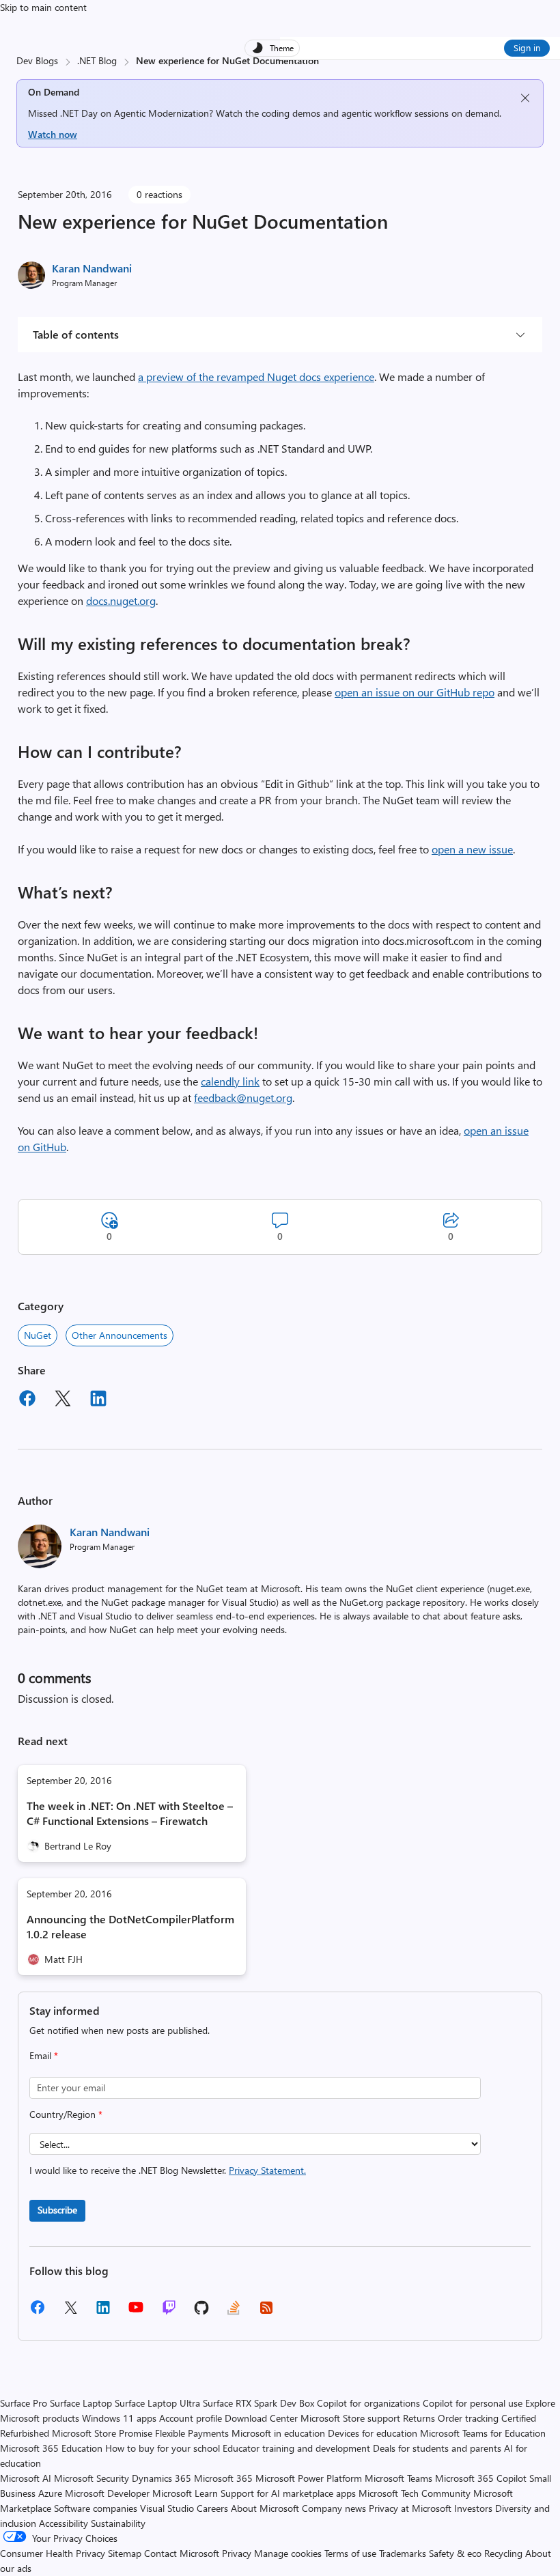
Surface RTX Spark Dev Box (258, 2403)
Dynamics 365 (162, 2478)
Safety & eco (455, 2553)
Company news (334, 2508)
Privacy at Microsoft (410, 2508)
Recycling (503, 2553)
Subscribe (57, 2210)
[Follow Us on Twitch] (169, 2312)
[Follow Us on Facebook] (38, 2312)
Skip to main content (43, 7)
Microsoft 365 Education (51, 2448)
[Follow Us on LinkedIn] (103, 2312)
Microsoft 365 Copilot (481, 2478)
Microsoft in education (278, 2433)
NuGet (38, 1335)
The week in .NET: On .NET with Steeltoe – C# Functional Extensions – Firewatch (130, 1813)
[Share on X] (63, 1400)
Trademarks (403, 2553)
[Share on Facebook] (27, 1400)
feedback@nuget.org (243, 1098)
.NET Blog (97, 60)
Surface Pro (24, 2403)
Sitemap (125, 2553)
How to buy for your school (163, 2448)
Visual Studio (167, 2508)
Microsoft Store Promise (102, 2433)
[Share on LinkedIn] (98, 1400)
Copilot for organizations (368, 2403)
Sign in (527, 47)
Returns (419, 2418)
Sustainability (118, 2523)
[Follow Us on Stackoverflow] (234, 2312)
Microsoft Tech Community (415, 2493)
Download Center (261, 2418)
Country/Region (66, 2114)
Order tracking (468, 2418)
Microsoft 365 (223, 2478)
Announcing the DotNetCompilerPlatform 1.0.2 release (130, 1926)
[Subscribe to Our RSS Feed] (266, 2312)
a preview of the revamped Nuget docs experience (256, 377)
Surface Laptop (81, 2403)
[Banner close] (525, 98)
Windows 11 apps (119, 2418)
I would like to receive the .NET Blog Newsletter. (168, 2170)
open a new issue (472, 849)
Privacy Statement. (267, 2170)
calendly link (230, 1081)
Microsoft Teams (398, 2478)
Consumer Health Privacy (53, 2553)
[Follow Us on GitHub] (201, 2312)
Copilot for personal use (473, 2403)
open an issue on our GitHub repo (415, 692)
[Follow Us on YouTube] (136, 2312)
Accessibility (64, 2523)
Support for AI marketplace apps (288, 2493)
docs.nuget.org (121, 600)
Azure (50, 2493)
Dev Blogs (37, 60)
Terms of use (350, 2553)
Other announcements (120, 1335)
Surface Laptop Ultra (157, 2403)
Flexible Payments (192, 2433)
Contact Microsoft (182, 2553)
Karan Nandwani (92, 268)
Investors (473, 2508)
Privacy (238, 2553)
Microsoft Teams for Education (483, 2433)
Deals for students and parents (437, 2448)
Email (44, 2055)
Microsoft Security (92, 2478)
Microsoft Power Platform (309, 2478)
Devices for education (373, 2433)
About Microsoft (265, 2508)
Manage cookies (288, 2553)
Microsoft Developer (107, 2493)
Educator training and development (296, 2448)
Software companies (96, 2508)
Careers (212, 2508)
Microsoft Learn (185, 2493)
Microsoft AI (26, 2478)
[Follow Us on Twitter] (70, 2312)
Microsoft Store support (350, 2418)
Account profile (191, 2418)
